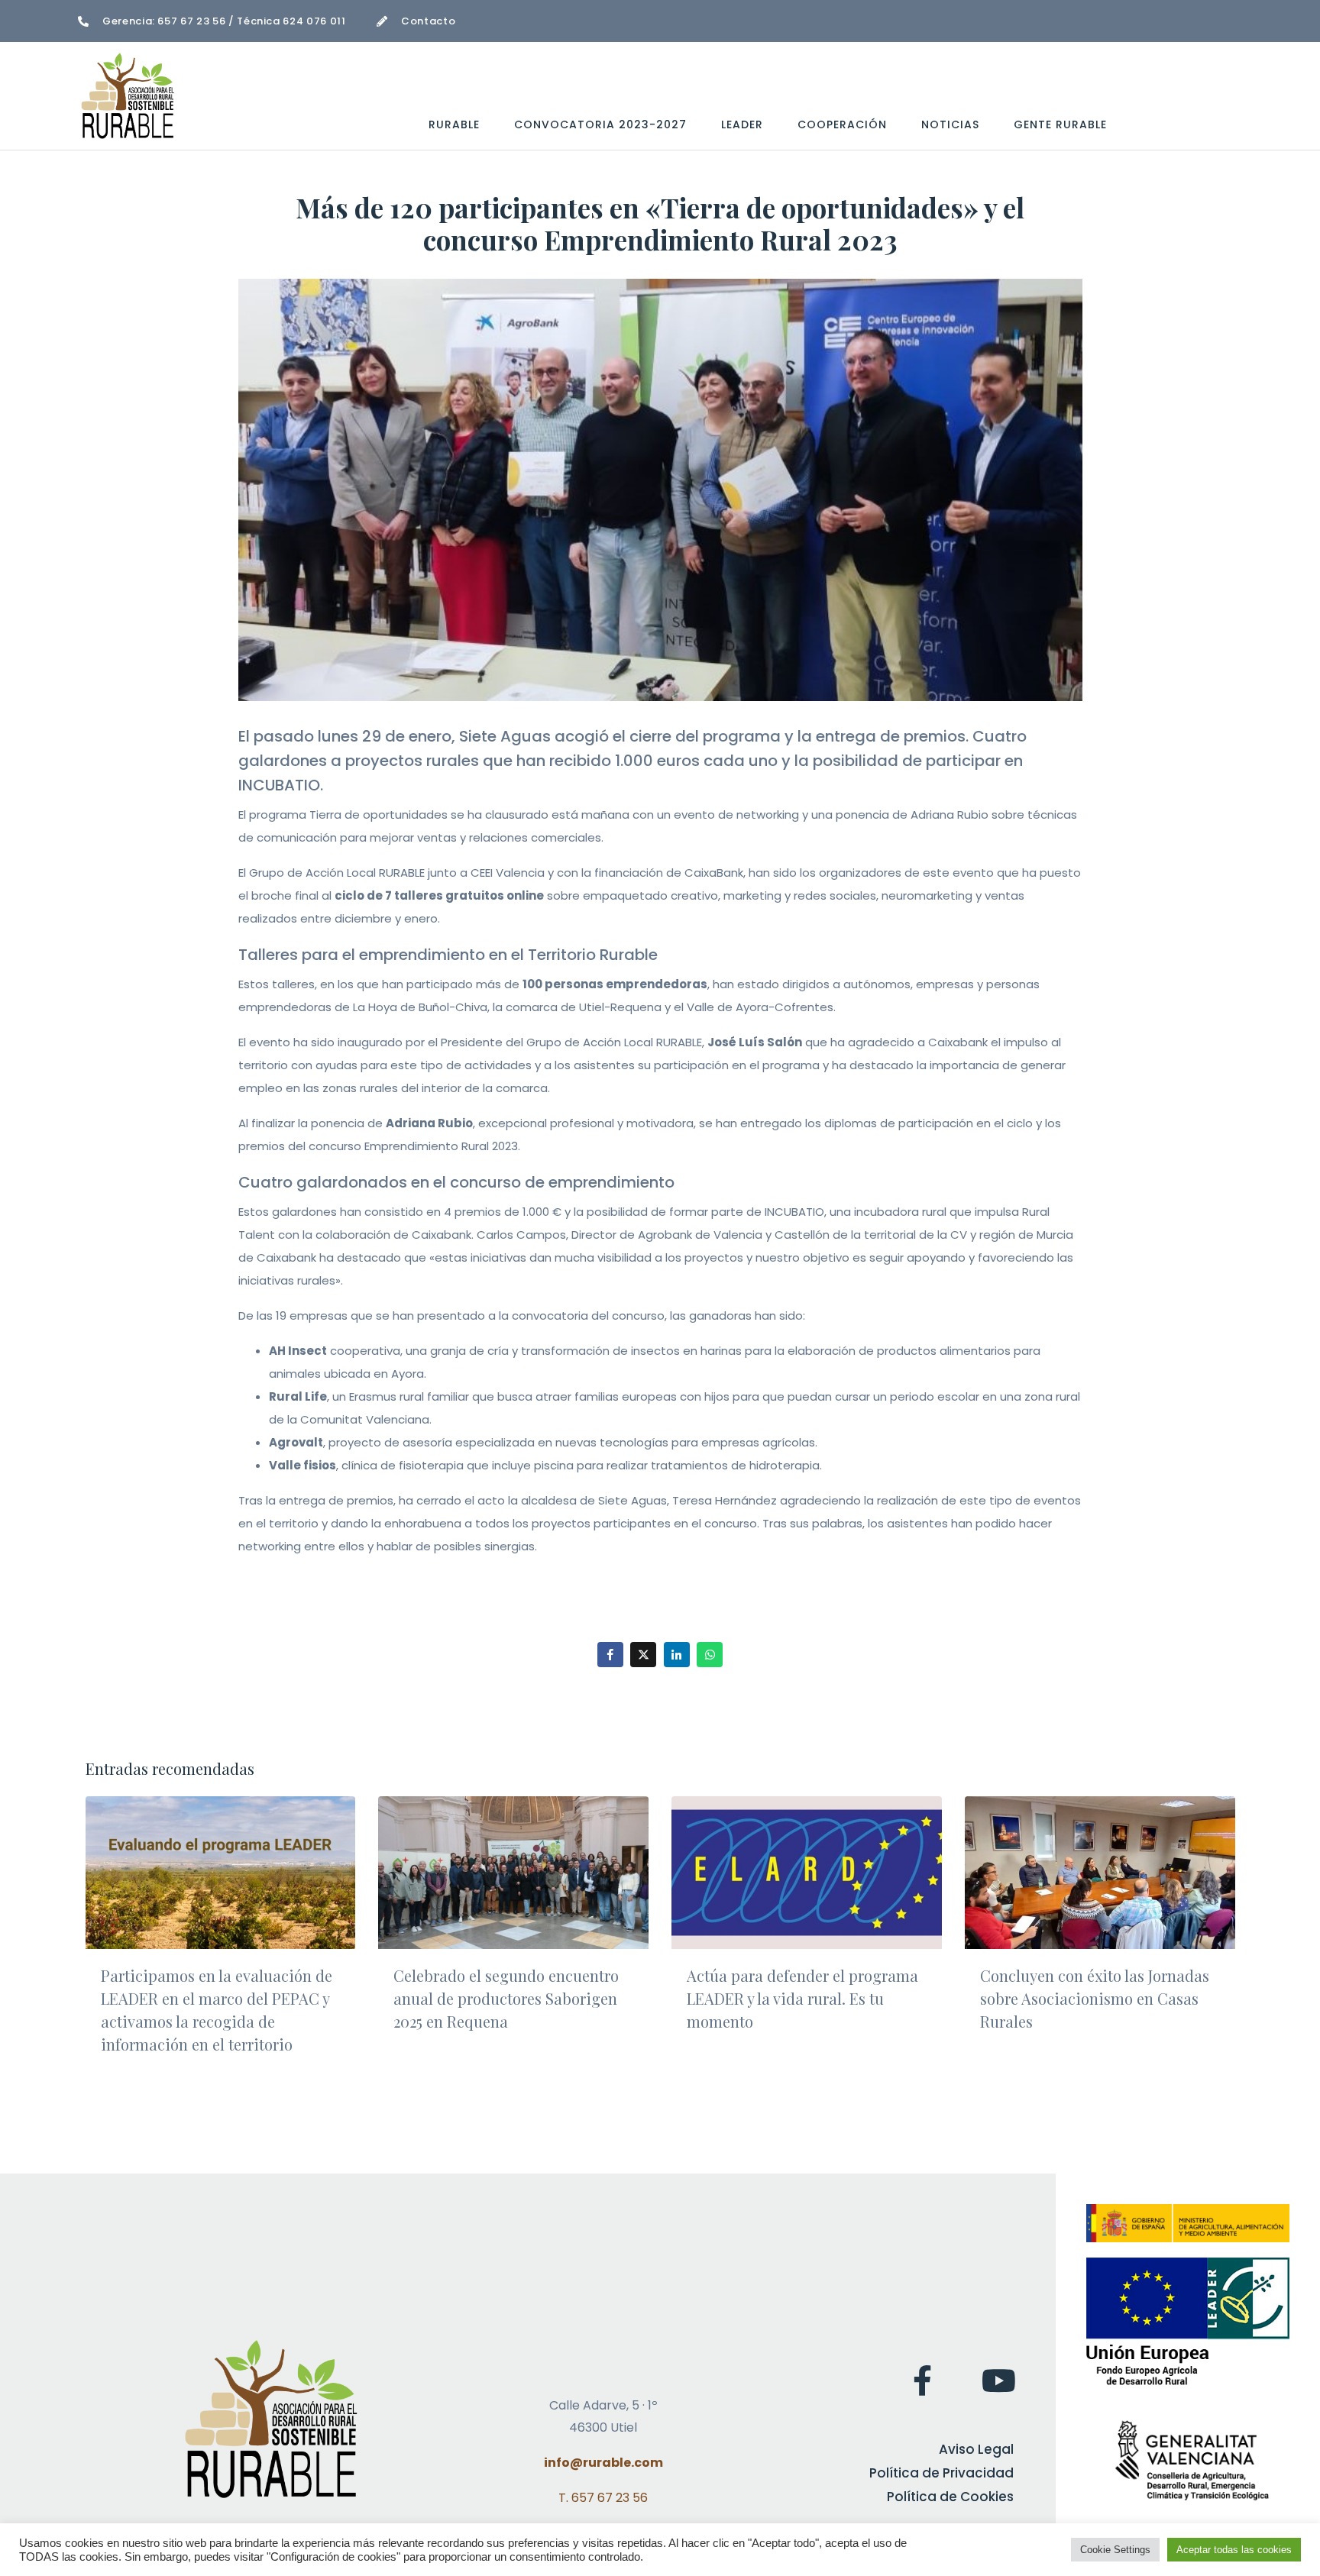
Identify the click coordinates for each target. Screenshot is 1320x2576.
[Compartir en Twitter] (643, 1655)
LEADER (742, 124)
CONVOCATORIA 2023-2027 (600, 124)
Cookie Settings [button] (1115, 2550)
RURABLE (454, 124)
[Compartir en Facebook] (610, 1655)
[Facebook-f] (922, 2380)
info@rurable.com (603, 2463)
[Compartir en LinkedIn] (677, 1655)
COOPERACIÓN (842, 124)
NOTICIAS (950, 124)
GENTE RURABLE (1060, 124)
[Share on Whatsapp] (710, 1655)
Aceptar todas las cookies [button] (1234, 2550)
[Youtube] (998, 2380)
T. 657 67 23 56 (603, 2498)
